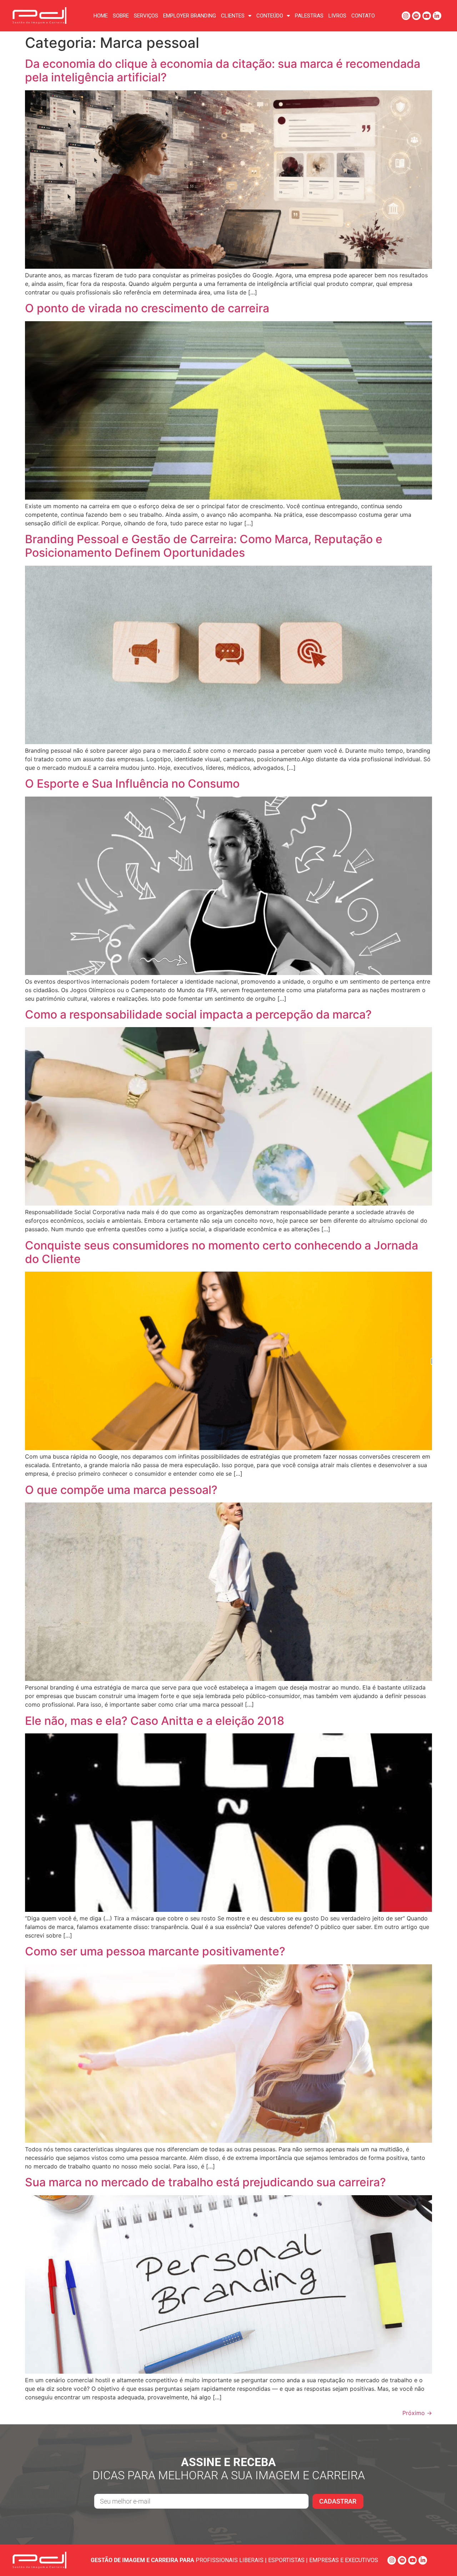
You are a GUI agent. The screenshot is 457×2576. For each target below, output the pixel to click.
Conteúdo (270, 16)
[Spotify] (416, 16)
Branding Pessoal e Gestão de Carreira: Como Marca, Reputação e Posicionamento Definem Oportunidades (204, 546)
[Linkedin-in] (437, 16)
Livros (337, 16)
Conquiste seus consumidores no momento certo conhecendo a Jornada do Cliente (222, 1252)
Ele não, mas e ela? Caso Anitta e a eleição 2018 (155, 1721)
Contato (363, 16)
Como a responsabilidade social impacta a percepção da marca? (198, 1014)
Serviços (146, 16)
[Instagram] (406, 16)
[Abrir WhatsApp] (439, 2558)
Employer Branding (190, 16)
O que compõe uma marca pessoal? (121, 1490)
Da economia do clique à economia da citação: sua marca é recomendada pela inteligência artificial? (223, 70)
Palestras (309, 16)
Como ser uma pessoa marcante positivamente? (155, 1951)
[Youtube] (427, 16)
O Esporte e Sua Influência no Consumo (132, 784)
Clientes (233, 16)
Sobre (121, 16)
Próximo (417, 2413)
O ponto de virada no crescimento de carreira (147, 308)
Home (101, 16)
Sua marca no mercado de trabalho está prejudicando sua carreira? (205, 2182)
